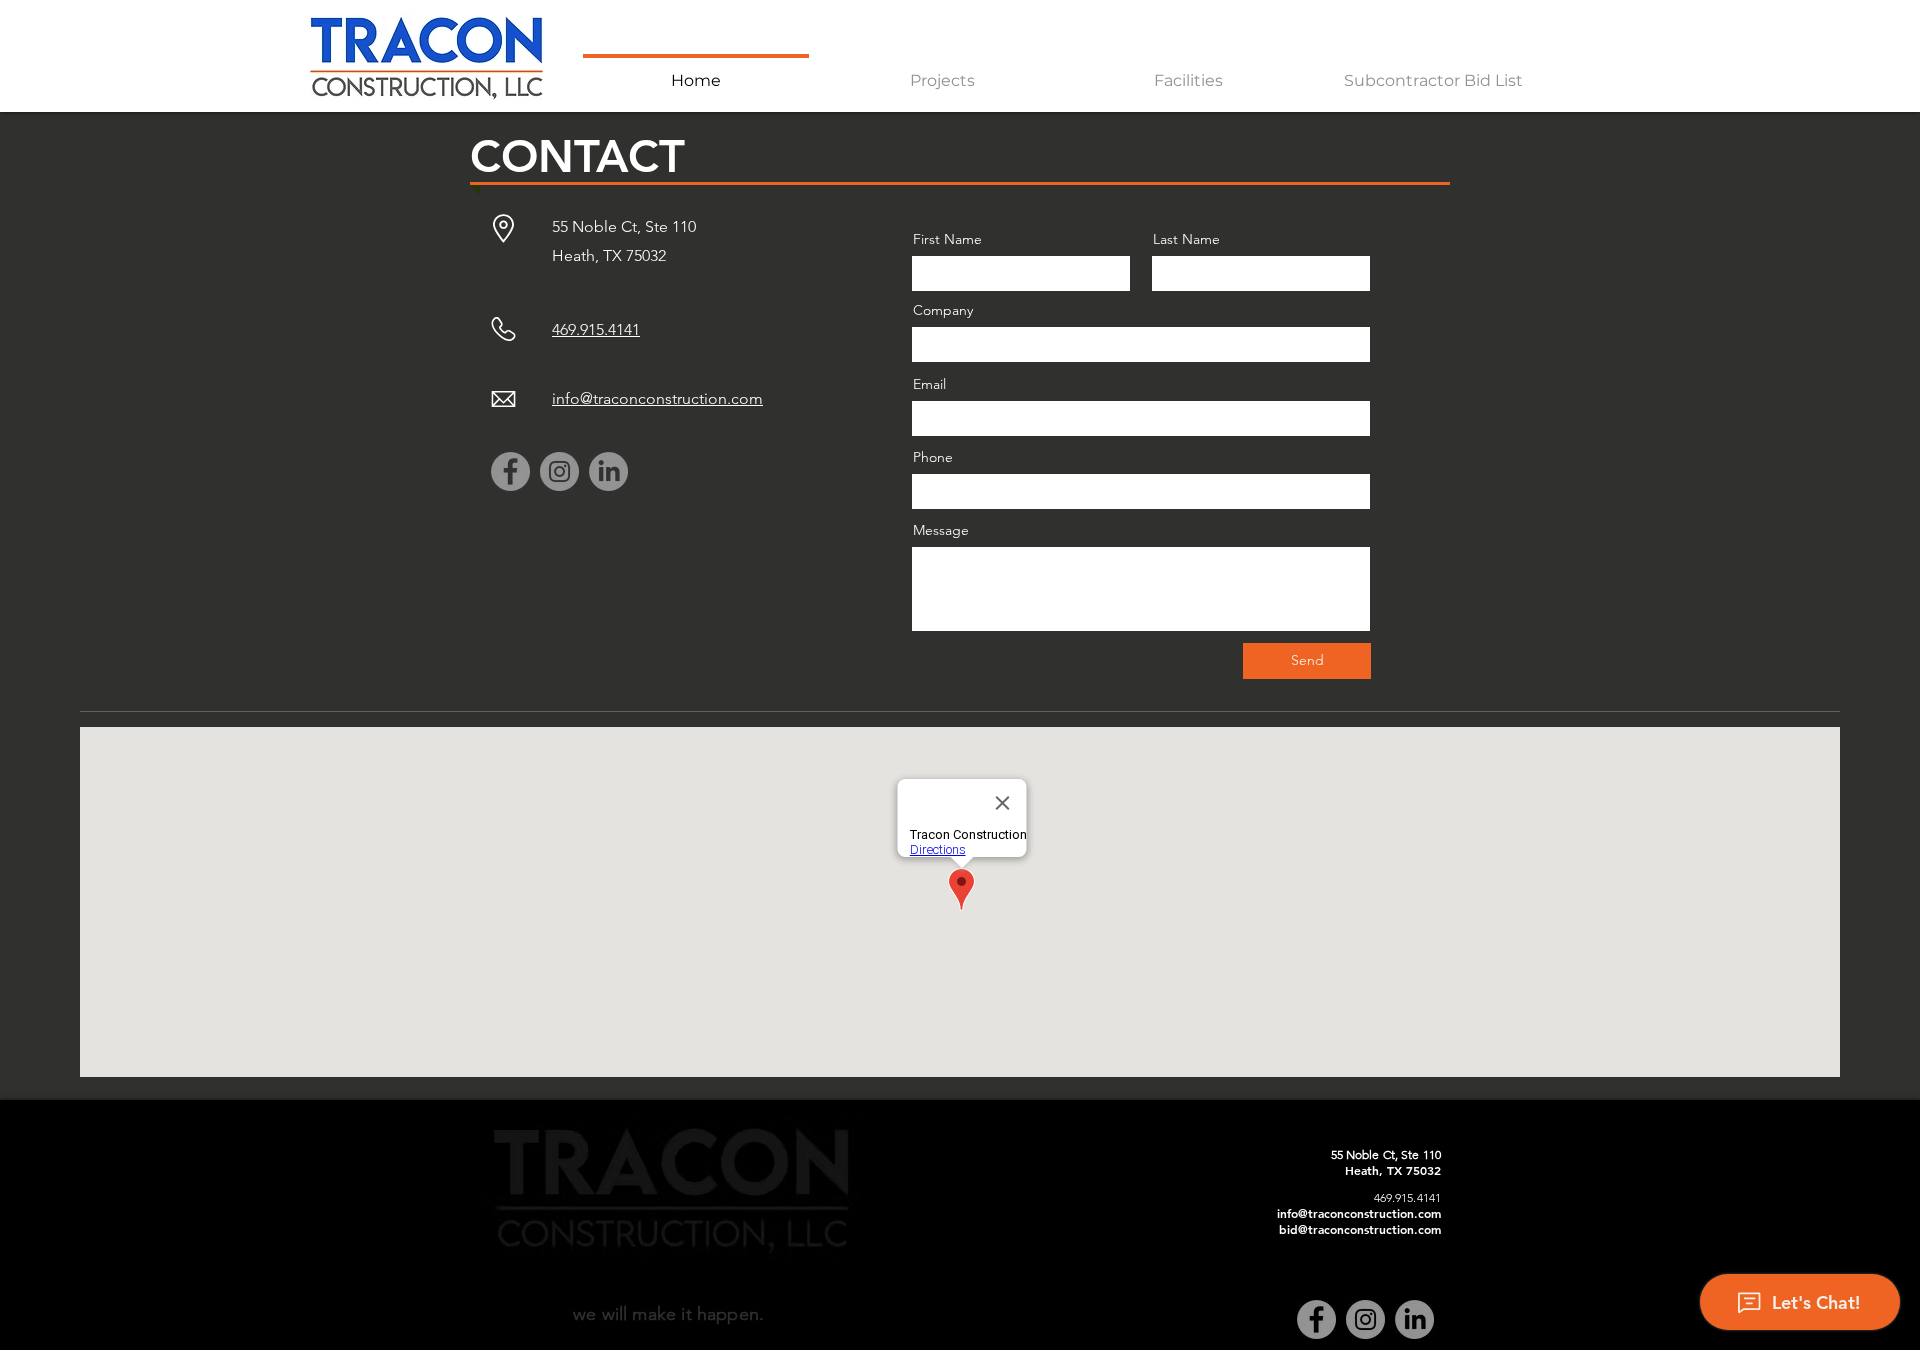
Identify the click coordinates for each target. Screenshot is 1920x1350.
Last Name (1186, 239)
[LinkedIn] (608, 471)
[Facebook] (510, 471)
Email (929, 384)
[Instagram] (559, 471)
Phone (933, 457)
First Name (947, 239)
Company (943, 310)
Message (941, 530)
